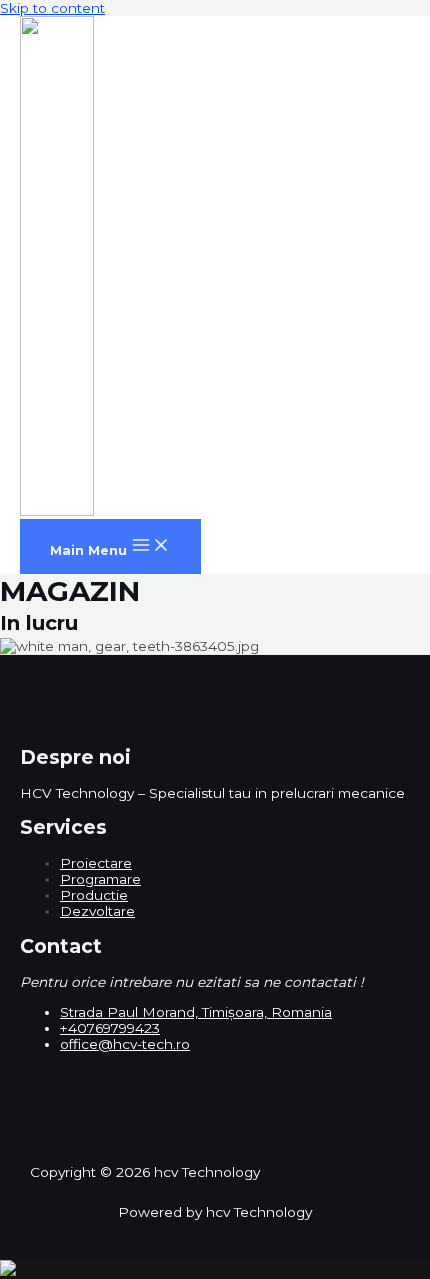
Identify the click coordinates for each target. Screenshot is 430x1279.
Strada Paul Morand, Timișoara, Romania (196, 1012)
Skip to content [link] (52, 8)
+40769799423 (110, 1028)
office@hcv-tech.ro (125, 1044)
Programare (100, 879)
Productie (94, 895)
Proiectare (96, 863)
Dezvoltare (97, 911)
